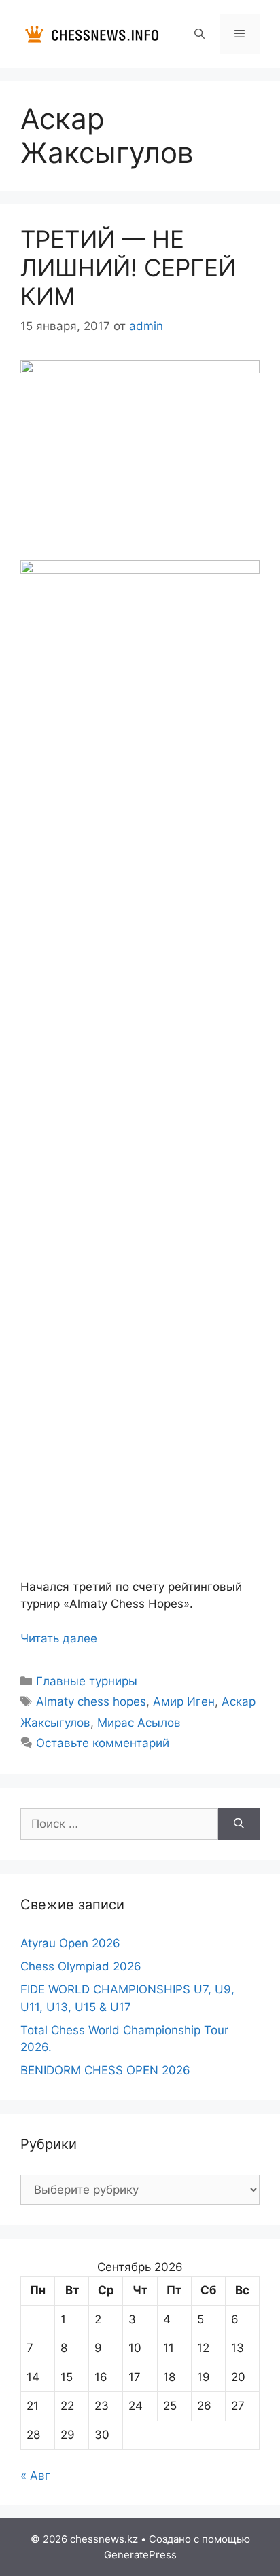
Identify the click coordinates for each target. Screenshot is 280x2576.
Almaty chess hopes (91, 1701)
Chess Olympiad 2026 (81, 1966)
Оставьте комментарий (103, 1743)
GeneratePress (140, 2555)
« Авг (35, 2476)
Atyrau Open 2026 (70, 1943)
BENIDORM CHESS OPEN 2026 (105, 2070)
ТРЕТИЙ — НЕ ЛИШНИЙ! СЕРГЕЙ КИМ (128, 268)
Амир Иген (184, 1701)
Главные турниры (87, 1681)
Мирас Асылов (139, 1723)
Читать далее (59, 1638)
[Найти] (239, 1824)
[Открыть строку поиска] (199, 34)
